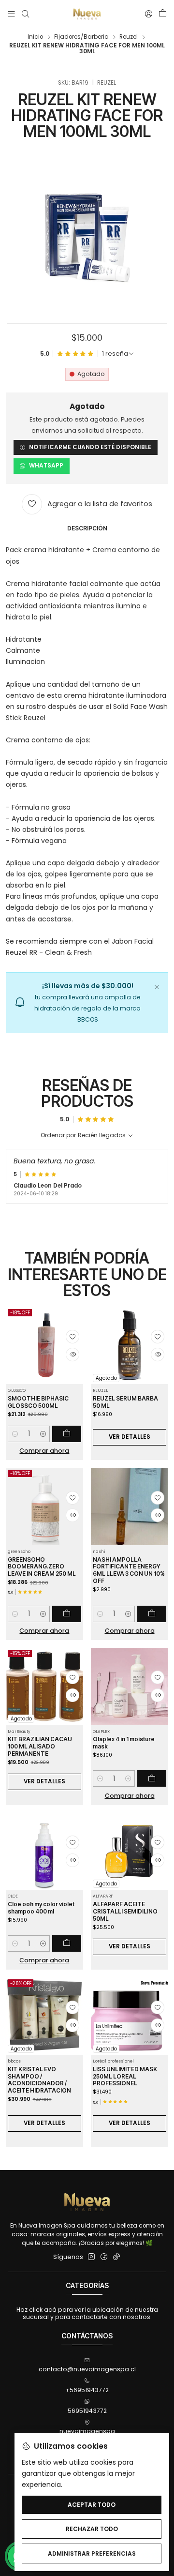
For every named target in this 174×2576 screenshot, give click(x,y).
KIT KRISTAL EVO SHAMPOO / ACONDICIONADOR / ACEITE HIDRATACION (39, 2080)
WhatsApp (46, 466)
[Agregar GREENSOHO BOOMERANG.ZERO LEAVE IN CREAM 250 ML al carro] (67, 1614)
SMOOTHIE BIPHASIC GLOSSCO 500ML (38, 1402)
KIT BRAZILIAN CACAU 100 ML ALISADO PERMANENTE (40, 1746)
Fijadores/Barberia (81, 37)
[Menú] (12, 14)
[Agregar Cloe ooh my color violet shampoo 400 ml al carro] (67, 1943)
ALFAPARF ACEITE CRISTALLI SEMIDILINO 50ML (125, 1911)
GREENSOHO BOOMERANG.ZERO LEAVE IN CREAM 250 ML (42, 1567)
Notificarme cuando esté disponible (90, 447)
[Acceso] (148, 14)
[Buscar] (25, 14)
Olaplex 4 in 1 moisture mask (124, 1743)
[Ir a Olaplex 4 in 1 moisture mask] (130, 1687)
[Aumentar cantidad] (43, 1434)
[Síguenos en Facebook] (104, 2257)
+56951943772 (87, 2390)
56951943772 (87, 2411)
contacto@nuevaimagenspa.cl (87, 2369)
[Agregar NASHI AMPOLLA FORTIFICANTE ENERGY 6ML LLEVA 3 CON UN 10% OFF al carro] (152, 1614)
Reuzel (129, 37)
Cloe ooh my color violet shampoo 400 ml (41, 1908)
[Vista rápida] (72, 1355)
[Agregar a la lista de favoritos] (72, 1337)
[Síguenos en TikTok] (116, 2257)
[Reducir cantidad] (15, 1434)
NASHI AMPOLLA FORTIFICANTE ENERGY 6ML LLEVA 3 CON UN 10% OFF (129, 1570)
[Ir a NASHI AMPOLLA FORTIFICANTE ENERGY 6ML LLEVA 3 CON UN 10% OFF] (130, 1506)
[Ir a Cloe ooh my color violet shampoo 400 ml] (44, 1851)
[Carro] (162, 14)
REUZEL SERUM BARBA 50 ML (125, 1402)
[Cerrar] (157, 986)
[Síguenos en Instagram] (91, 2257)
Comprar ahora (44, 1451)
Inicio (35, 37)
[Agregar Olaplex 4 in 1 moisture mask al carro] (152, 1778)
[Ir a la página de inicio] (87, 14)
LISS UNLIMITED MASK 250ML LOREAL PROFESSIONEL (125, 2076)
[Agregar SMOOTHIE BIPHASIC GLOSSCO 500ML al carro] (67, 1434)
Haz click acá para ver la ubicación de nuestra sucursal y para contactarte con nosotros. (87, 2313)
